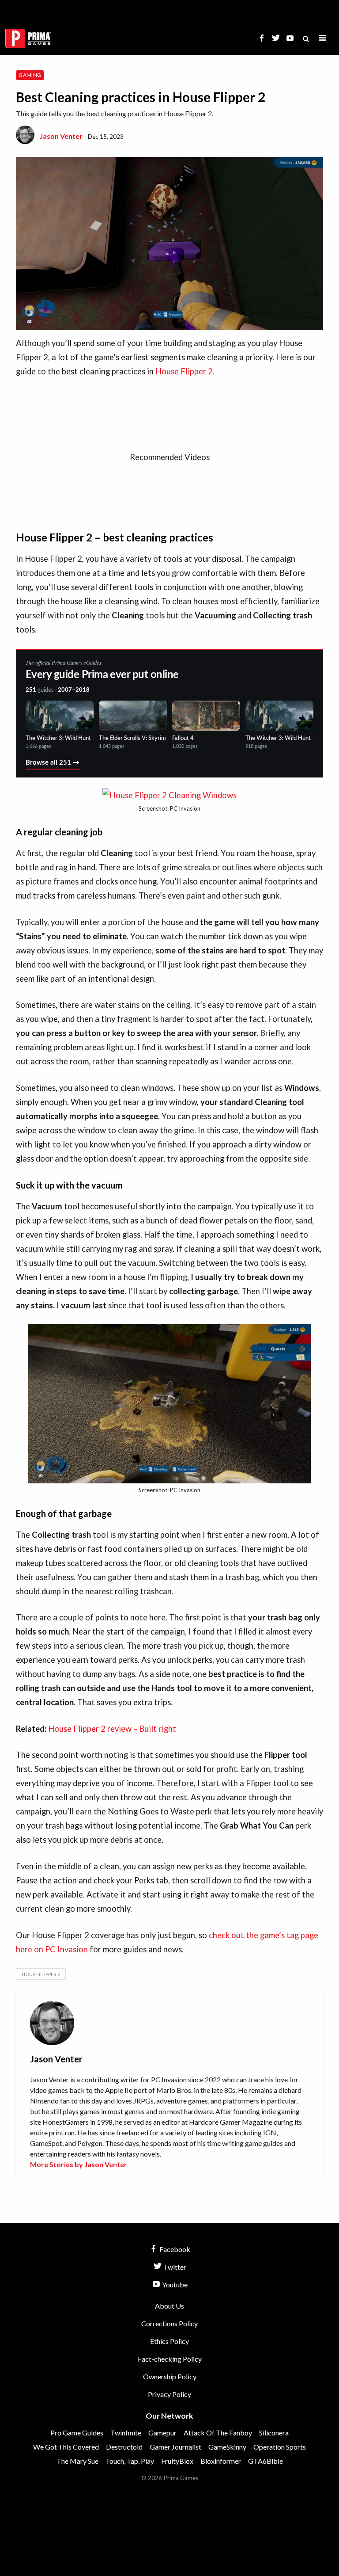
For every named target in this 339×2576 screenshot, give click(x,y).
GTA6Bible (266, 2461)
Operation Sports (280, 2447)
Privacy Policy (169, 2394)
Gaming (30, 75)
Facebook (174, 2249)
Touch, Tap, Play (130, 2461)
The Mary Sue (77, 2461)
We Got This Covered (66, 2447)
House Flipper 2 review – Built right (112, 1729)
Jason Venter (61, 136)
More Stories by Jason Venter (79, 2164)
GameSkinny (227, 2447)
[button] (323, 38)
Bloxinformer (221, 2461)
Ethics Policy (169, 2341)
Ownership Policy (170, 2376)
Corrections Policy (169, 2323)
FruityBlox (177, 2461)
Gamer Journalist (175, 2447)
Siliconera (274, 2433)
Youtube (174, 2284)
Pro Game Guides (77, 2433)
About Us (169, 2306)
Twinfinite (126, 2433)
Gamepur (162, 2433)
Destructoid (124, 2447)
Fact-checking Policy (170, 2359)
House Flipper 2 (184, 371)
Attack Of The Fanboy (218, 2433)
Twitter (174, 2267)
